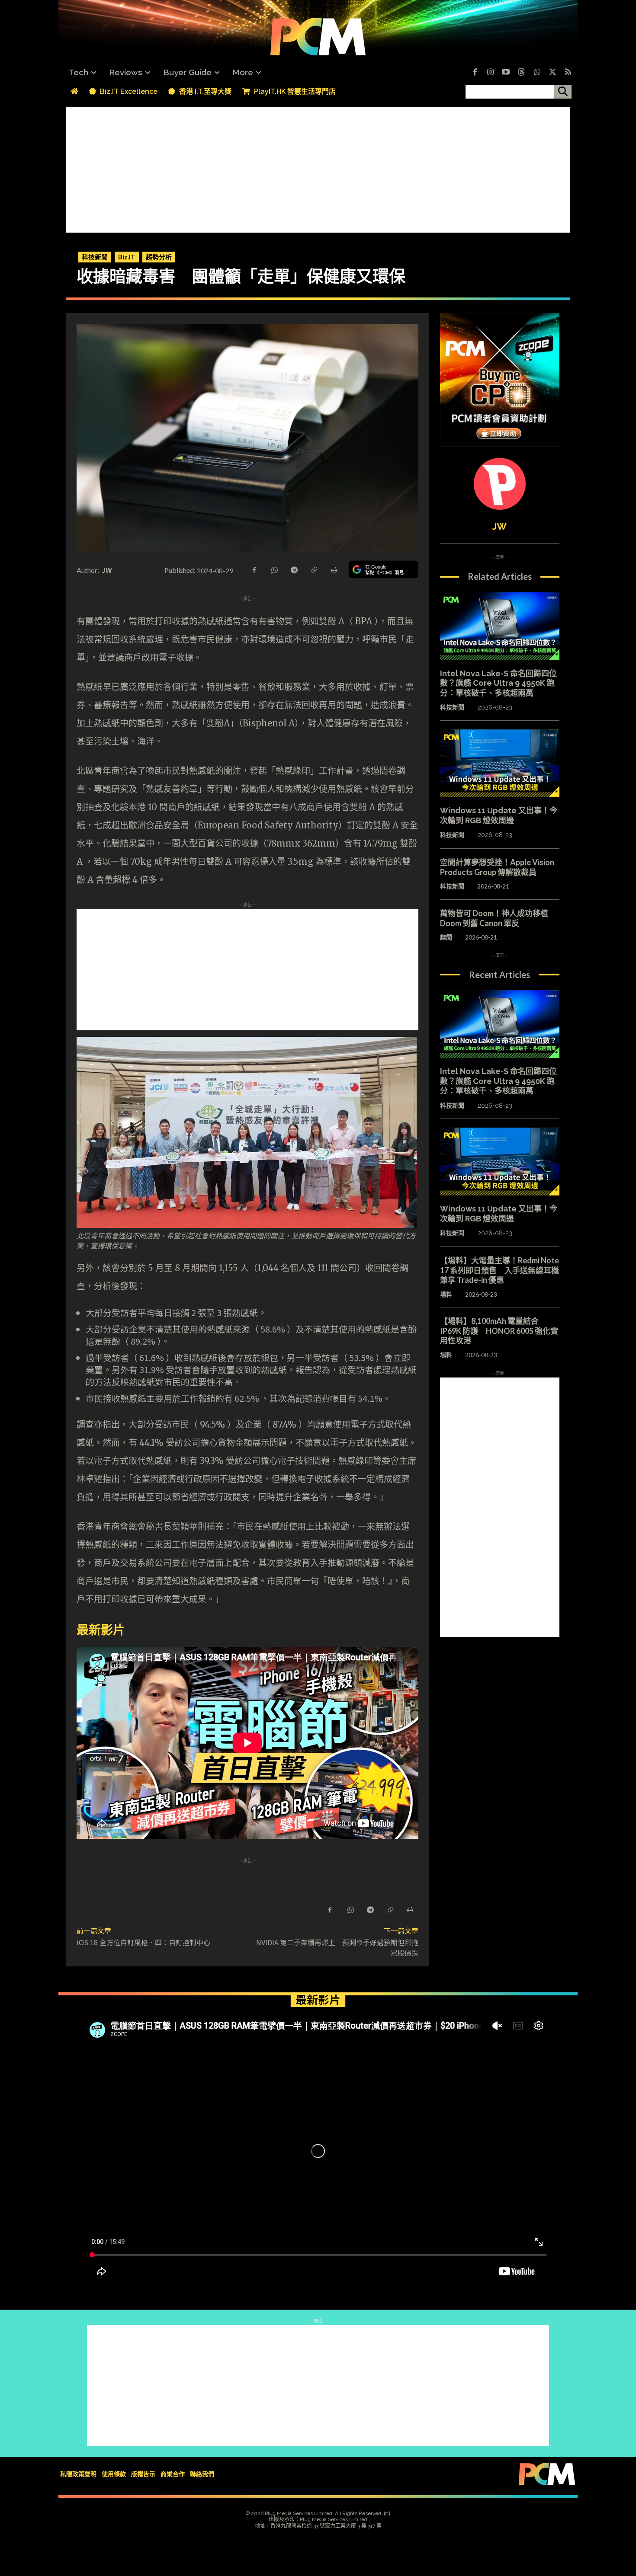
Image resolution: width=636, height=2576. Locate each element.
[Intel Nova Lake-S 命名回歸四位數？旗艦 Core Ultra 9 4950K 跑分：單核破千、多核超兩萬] (500, 626)
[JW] (500, 484)
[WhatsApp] (274, 569)
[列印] (334, 569)
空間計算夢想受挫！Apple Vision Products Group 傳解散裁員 (497, 867)
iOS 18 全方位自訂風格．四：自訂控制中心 (143, 1942)
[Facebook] (475, 73)
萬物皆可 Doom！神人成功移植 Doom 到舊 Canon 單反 (494, 918)
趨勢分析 (159, 257)
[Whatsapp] (537, 73)
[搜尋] (563, 92)
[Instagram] (490, 73)
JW (107, 570)
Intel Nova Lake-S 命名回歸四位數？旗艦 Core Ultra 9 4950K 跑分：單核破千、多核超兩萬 (498, 683)
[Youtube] (506, 73)
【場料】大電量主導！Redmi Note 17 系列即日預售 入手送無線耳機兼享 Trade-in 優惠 (499, 1270)
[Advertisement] (318, 168)
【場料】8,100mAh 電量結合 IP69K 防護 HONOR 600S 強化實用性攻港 (499, 1331)
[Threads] (521, 73)
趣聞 (446, 937)
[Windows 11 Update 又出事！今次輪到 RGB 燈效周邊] (500, 764)
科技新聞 (95, 257)
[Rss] (568, 73)
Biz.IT (127, 257)
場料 (446, 1294)
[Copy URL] (314, 569)
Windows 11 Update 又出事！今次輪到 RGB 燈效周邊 (499, 815)
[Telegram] (294, 569)
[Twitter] (552, 73)
